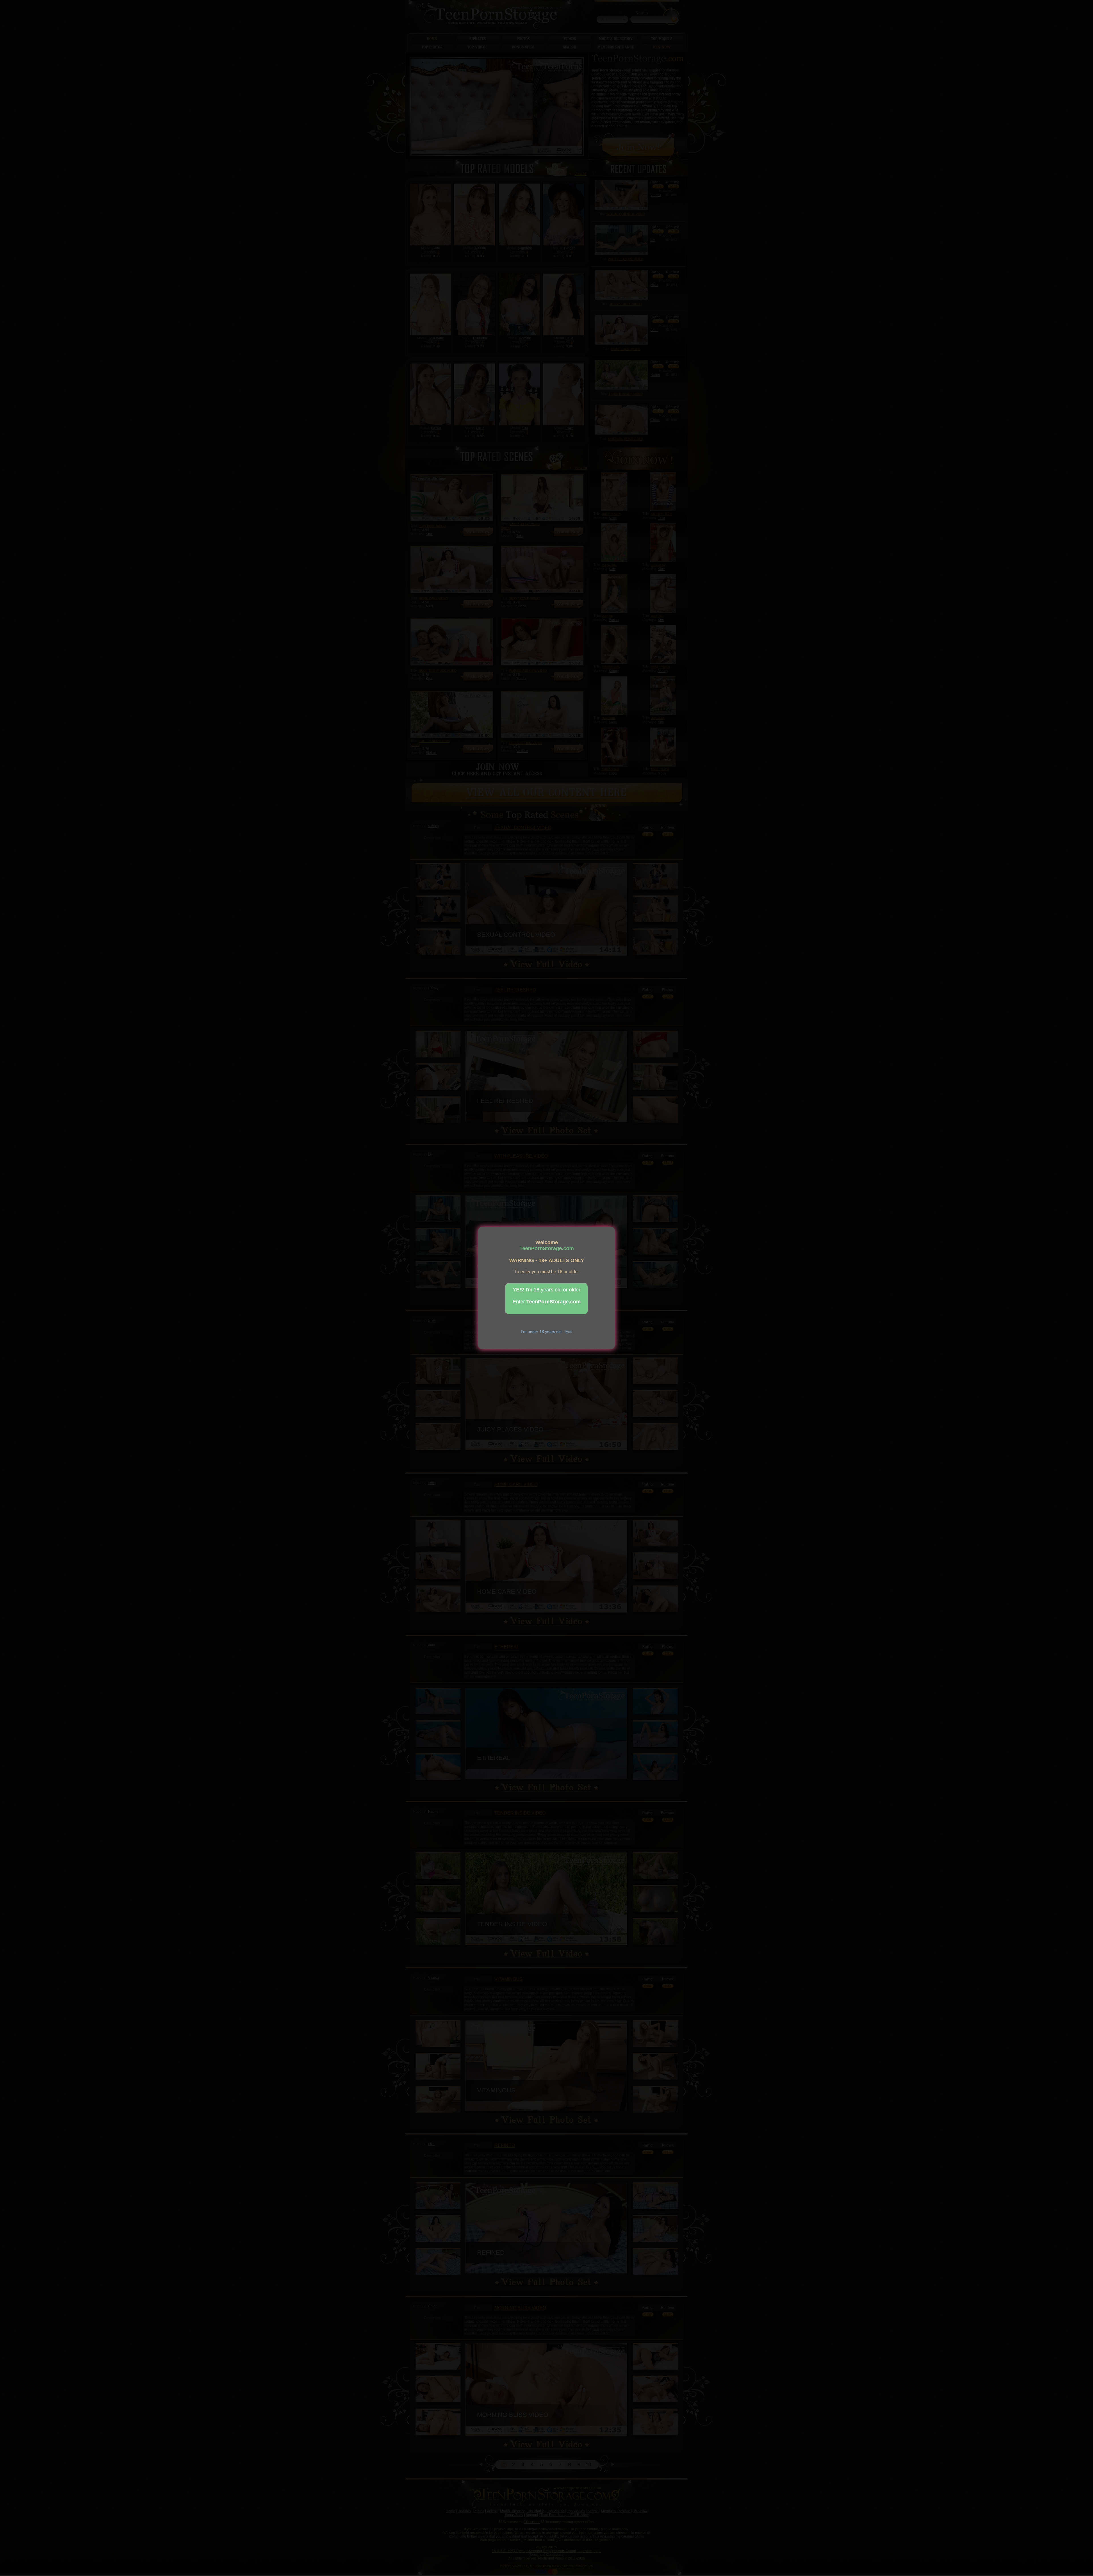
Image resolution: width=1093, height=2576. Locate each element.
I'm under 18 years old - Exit (546, 1332)
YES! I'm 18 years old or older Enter (547, 1296)
